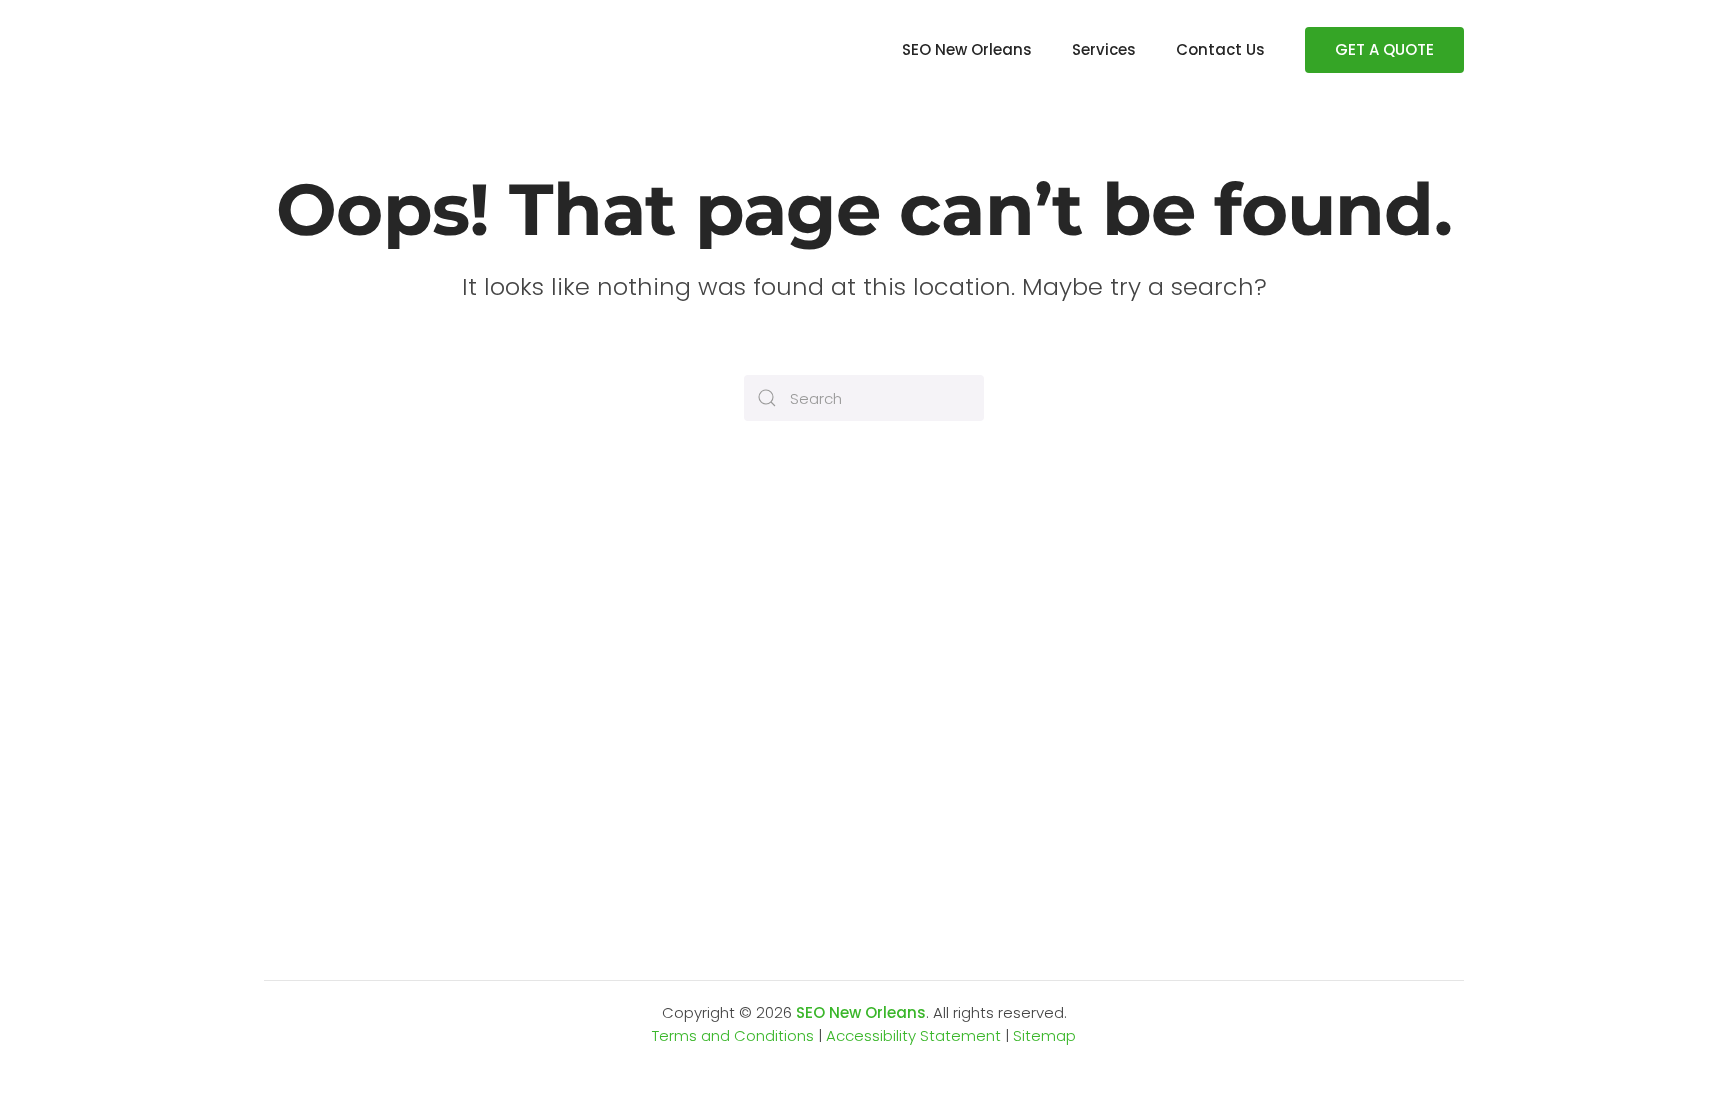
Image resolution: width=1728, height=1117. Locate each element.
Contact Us (1220, 49)
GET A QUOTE (1384, 49)
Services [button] (1104, 49)
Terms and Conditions (733, 1035)
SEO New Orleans (967, 49)
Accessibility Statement (913, 1035)
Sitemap (1044, 1035)
